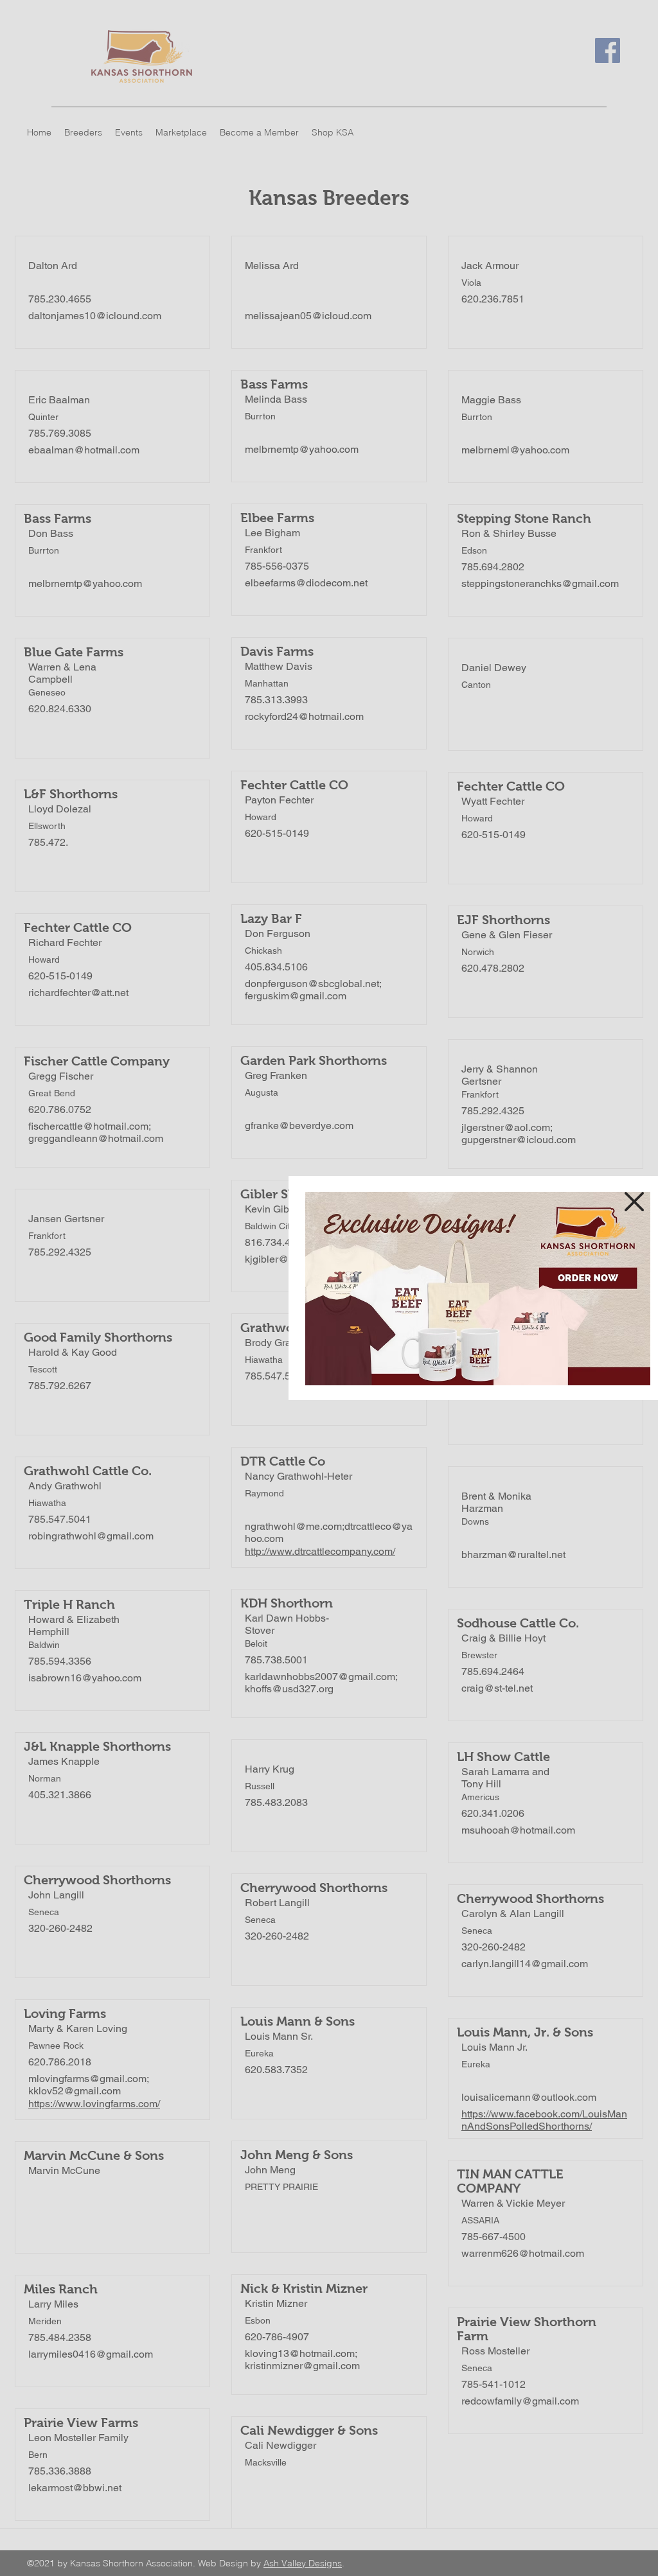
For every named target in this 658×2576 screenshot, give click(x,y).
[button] (634, 1202)
